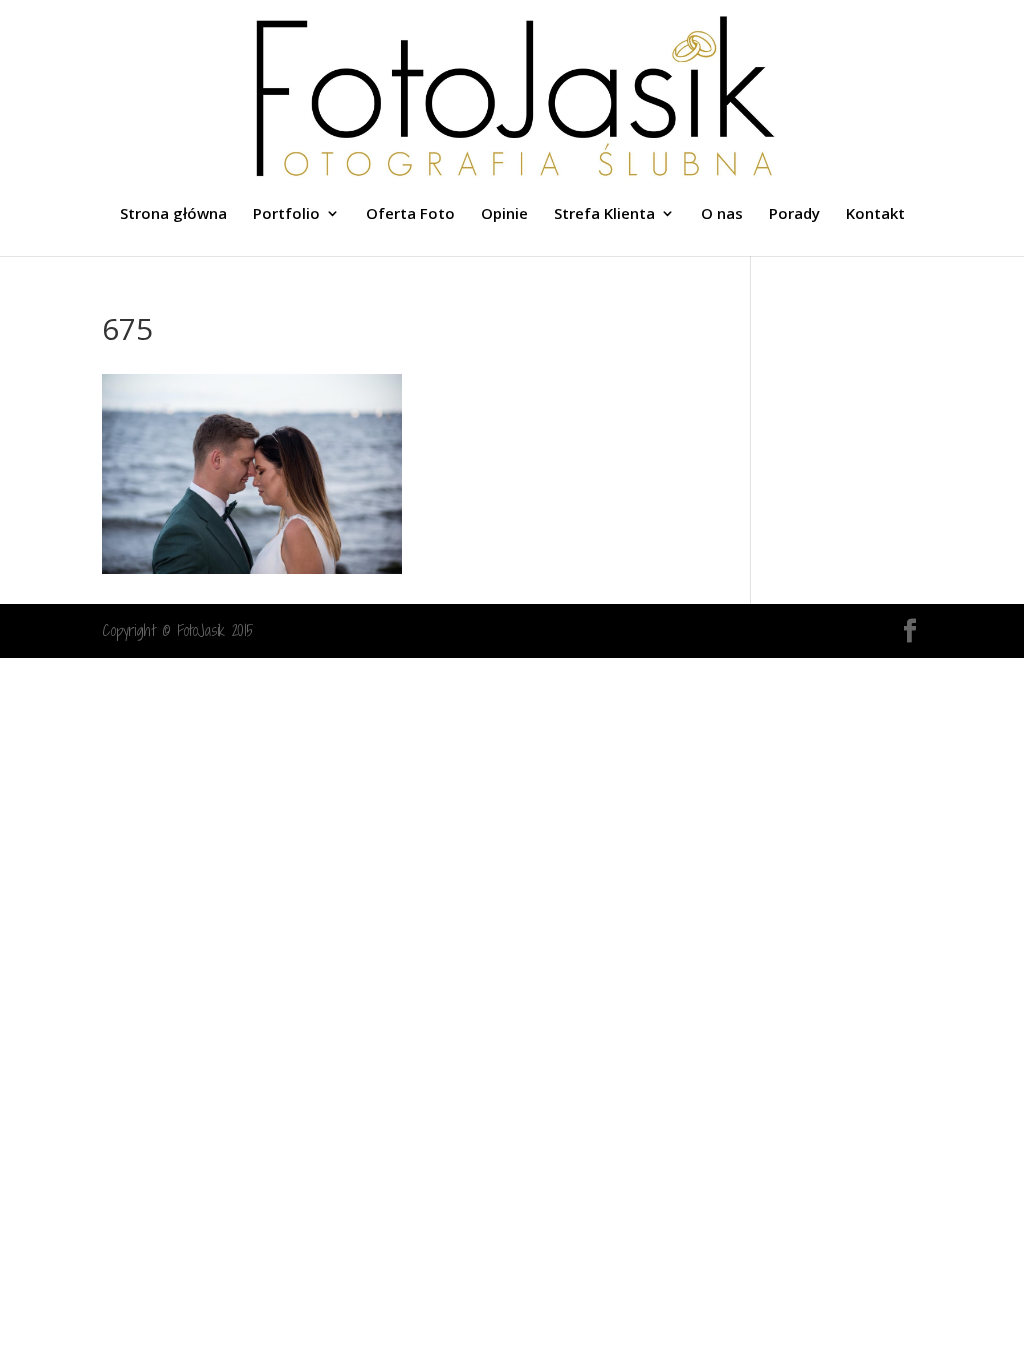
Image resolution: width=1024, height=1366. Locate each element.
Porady (794, 214)
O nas (722, 214)
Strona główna (173, 214)
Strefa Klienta (604, 214)
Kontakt (875, 214)
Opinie (504, 214)
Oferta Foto (410, 214)
